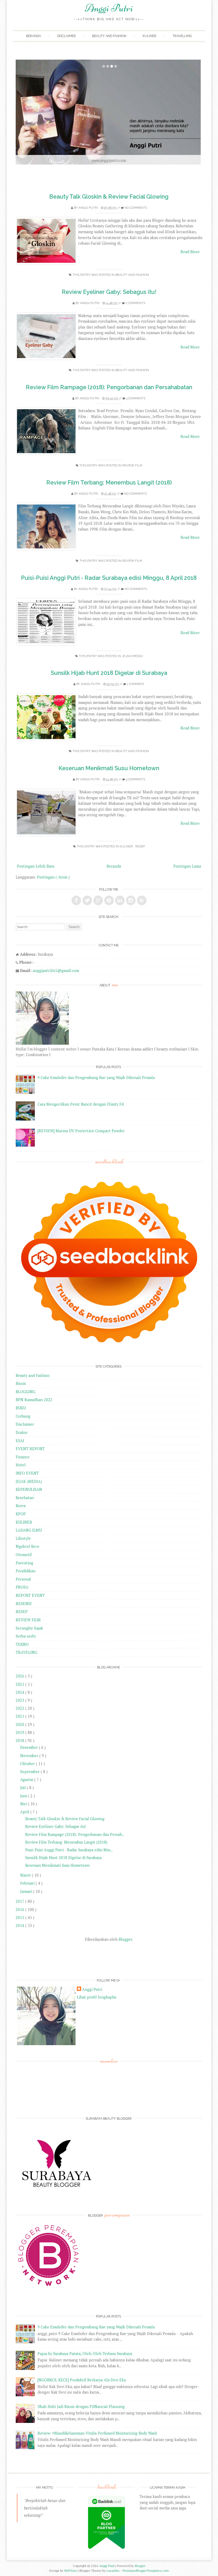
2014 (20, 1925)
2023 (20, 1700)
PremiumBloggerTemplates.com (146, 2571)
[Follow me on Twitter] (87, 900)
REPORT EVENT (30, 1595)
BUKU (21, 1408)
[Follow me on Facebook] (76, 900)
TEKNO (22, 1644)
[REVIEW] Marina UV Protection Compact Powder (81, 1131)
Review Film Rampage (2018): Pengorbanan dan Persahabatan (109, 387)
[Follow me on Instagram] (131, 900)
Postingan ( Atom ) (53, 877)
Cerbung (23, 1416)
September (30, 1772)
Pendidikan (26, 1571)
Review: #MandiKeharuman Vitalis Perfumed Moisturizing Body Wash (97, 2433)
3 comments (136, 398)
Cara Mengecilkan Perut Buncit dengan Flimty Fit (81, 1104)
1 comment (136, 684)
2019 (20, 1732)
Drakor (22, 1432)
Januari (27, 1891)
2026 (20, 1676)
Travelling (182, 36)
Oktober (28, 1764)
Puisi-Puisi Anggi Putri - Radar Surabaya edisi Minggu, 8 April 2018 (109, 578)
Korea (21, 1506)
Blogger (125, 1939)
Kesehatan (25, 1498)
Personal (23, 1579)
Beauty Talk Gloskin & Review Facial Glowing (109, 197)
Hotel (21, 1465)
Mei (24, 1804)
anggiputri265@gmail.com (56, 971)
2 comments (135, 303)
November (30, 1756)
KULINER (127, 846)
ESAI (20, 1441)
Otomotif (24, 1555)
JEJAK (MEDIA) (132, 656)
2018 (20, 1740)
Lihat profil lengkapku (97, 1997)
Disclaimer (66, 36)
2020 (20, 1724)
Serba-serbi (26, 1636)
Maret (26, 1875)
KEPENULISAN (29, 1489)
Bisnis (21, 1383)
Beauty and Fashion (109, 36)
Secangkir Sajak (29, 1628)
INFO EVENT (27, 1473)
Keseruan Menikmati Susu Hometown (109, 768)
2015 (20, 1917)
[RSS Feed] (142, 900)
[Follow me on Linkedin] (120, 900)
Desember (30, 1747)
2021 (20, 1716)
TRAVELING (26, 1652)
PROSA (22, 1587)
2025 (20, 1684)
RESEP (140, 846)
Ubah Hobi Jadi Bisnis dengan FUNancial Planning (81, 2407)
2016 (20, 1910)
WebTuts (71, 2571)
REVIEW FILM (132, 465)
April (25, 1812)
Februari (28, 1883)
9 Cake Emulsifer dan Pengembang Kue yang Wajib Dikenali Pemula (96, 1078)
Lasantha (113, 2571)
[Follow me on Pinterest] (109, 900)
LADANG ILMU (29, 1530)
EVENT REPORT (30, 1449)
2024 (20, 1692)
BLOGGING (26, 1392)
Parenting (24, 1563)
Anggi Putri (109, 8)
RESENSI (24, 1604)
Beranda (33, 36)
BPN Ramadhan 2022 (34, 1400)
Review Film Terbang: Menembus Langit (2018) (109, 483)
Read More (190, 252)
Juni (24, 1796)
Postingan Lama (187, 866)
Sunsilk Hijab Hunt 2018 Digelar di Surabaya (109, 673)
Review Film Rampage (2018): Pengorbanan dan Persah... (75, 1834)
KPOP (21, 1514)
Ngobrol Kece (28, 1546)
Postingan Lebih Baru (36, 866)
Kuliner (149, 36)
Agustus (27, 1780)
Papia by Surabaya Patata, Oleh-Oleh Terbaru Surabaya (85, 2354)
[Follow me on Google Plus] (98, 900)
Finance (23, 1457)
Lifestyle (23, 1538)
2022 (20, 1708)
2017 (20, 1901)
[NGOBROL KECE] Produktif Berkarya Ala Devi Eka (82, 2380)
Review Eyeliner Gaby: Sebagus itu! (109, 292)
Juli (24, 1788)
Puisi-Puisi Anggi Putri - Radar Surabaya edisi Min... (69, 1850)
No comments (136, 208)
